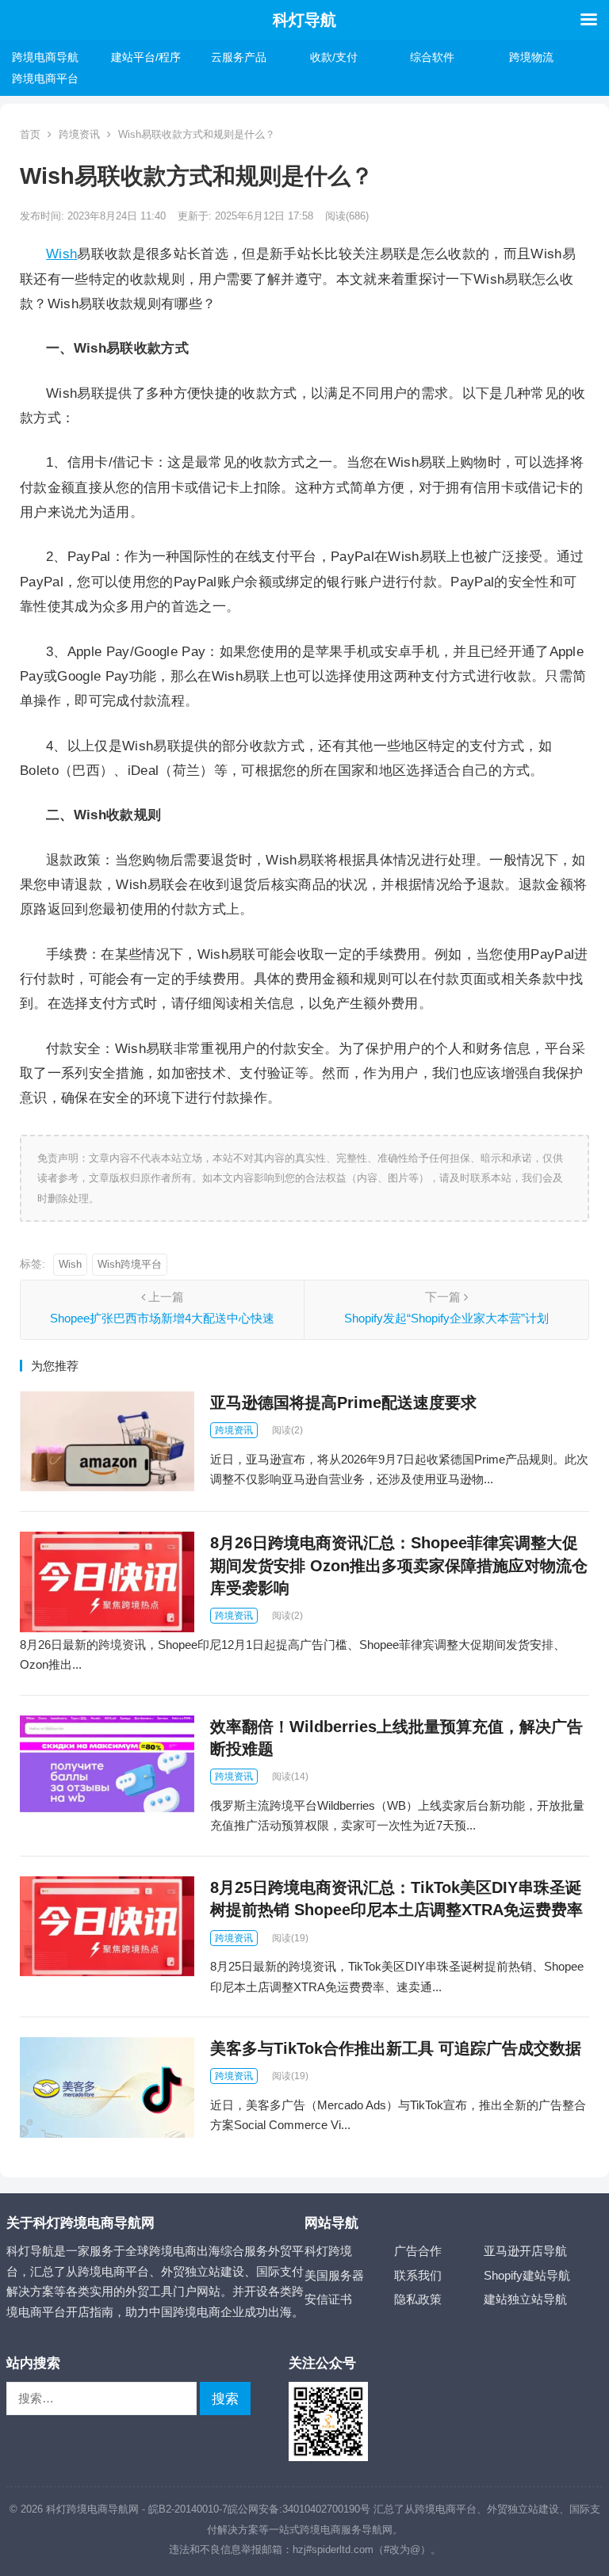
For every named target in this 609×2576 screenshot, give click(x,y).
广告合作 (418, 2251)
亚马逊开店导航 (525, 2251)
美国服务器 (334, 2275)
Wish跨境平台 (130, 1264)
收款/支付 (334, 57)
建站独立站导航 (525, 2299)
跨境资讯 (79, 134)
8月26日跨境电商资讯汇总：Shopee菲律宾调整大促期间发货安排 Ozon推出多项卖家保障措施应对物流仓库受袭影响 (399, 1565)
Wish (61, 254)
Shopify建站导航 (527, 2275)
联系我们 (418, 2275)
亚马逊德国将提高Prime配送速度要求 (343, 1402)
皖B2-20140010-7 (188, 2509)
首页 (30, 134)
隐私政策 (418, 2299)
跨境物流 (531, 57)
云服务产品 (239, 57)
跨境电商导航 (45, 57)
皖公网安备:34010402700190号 (299, 2509)
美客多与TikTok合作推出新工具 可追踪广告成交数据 (396, 2048)
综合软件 (432, 57)
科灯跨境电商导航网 (92, 2509)
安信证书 (328, 2299)
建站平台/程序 (146, 57)
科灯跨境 (328, 2251)
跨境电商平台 (45, 78)
